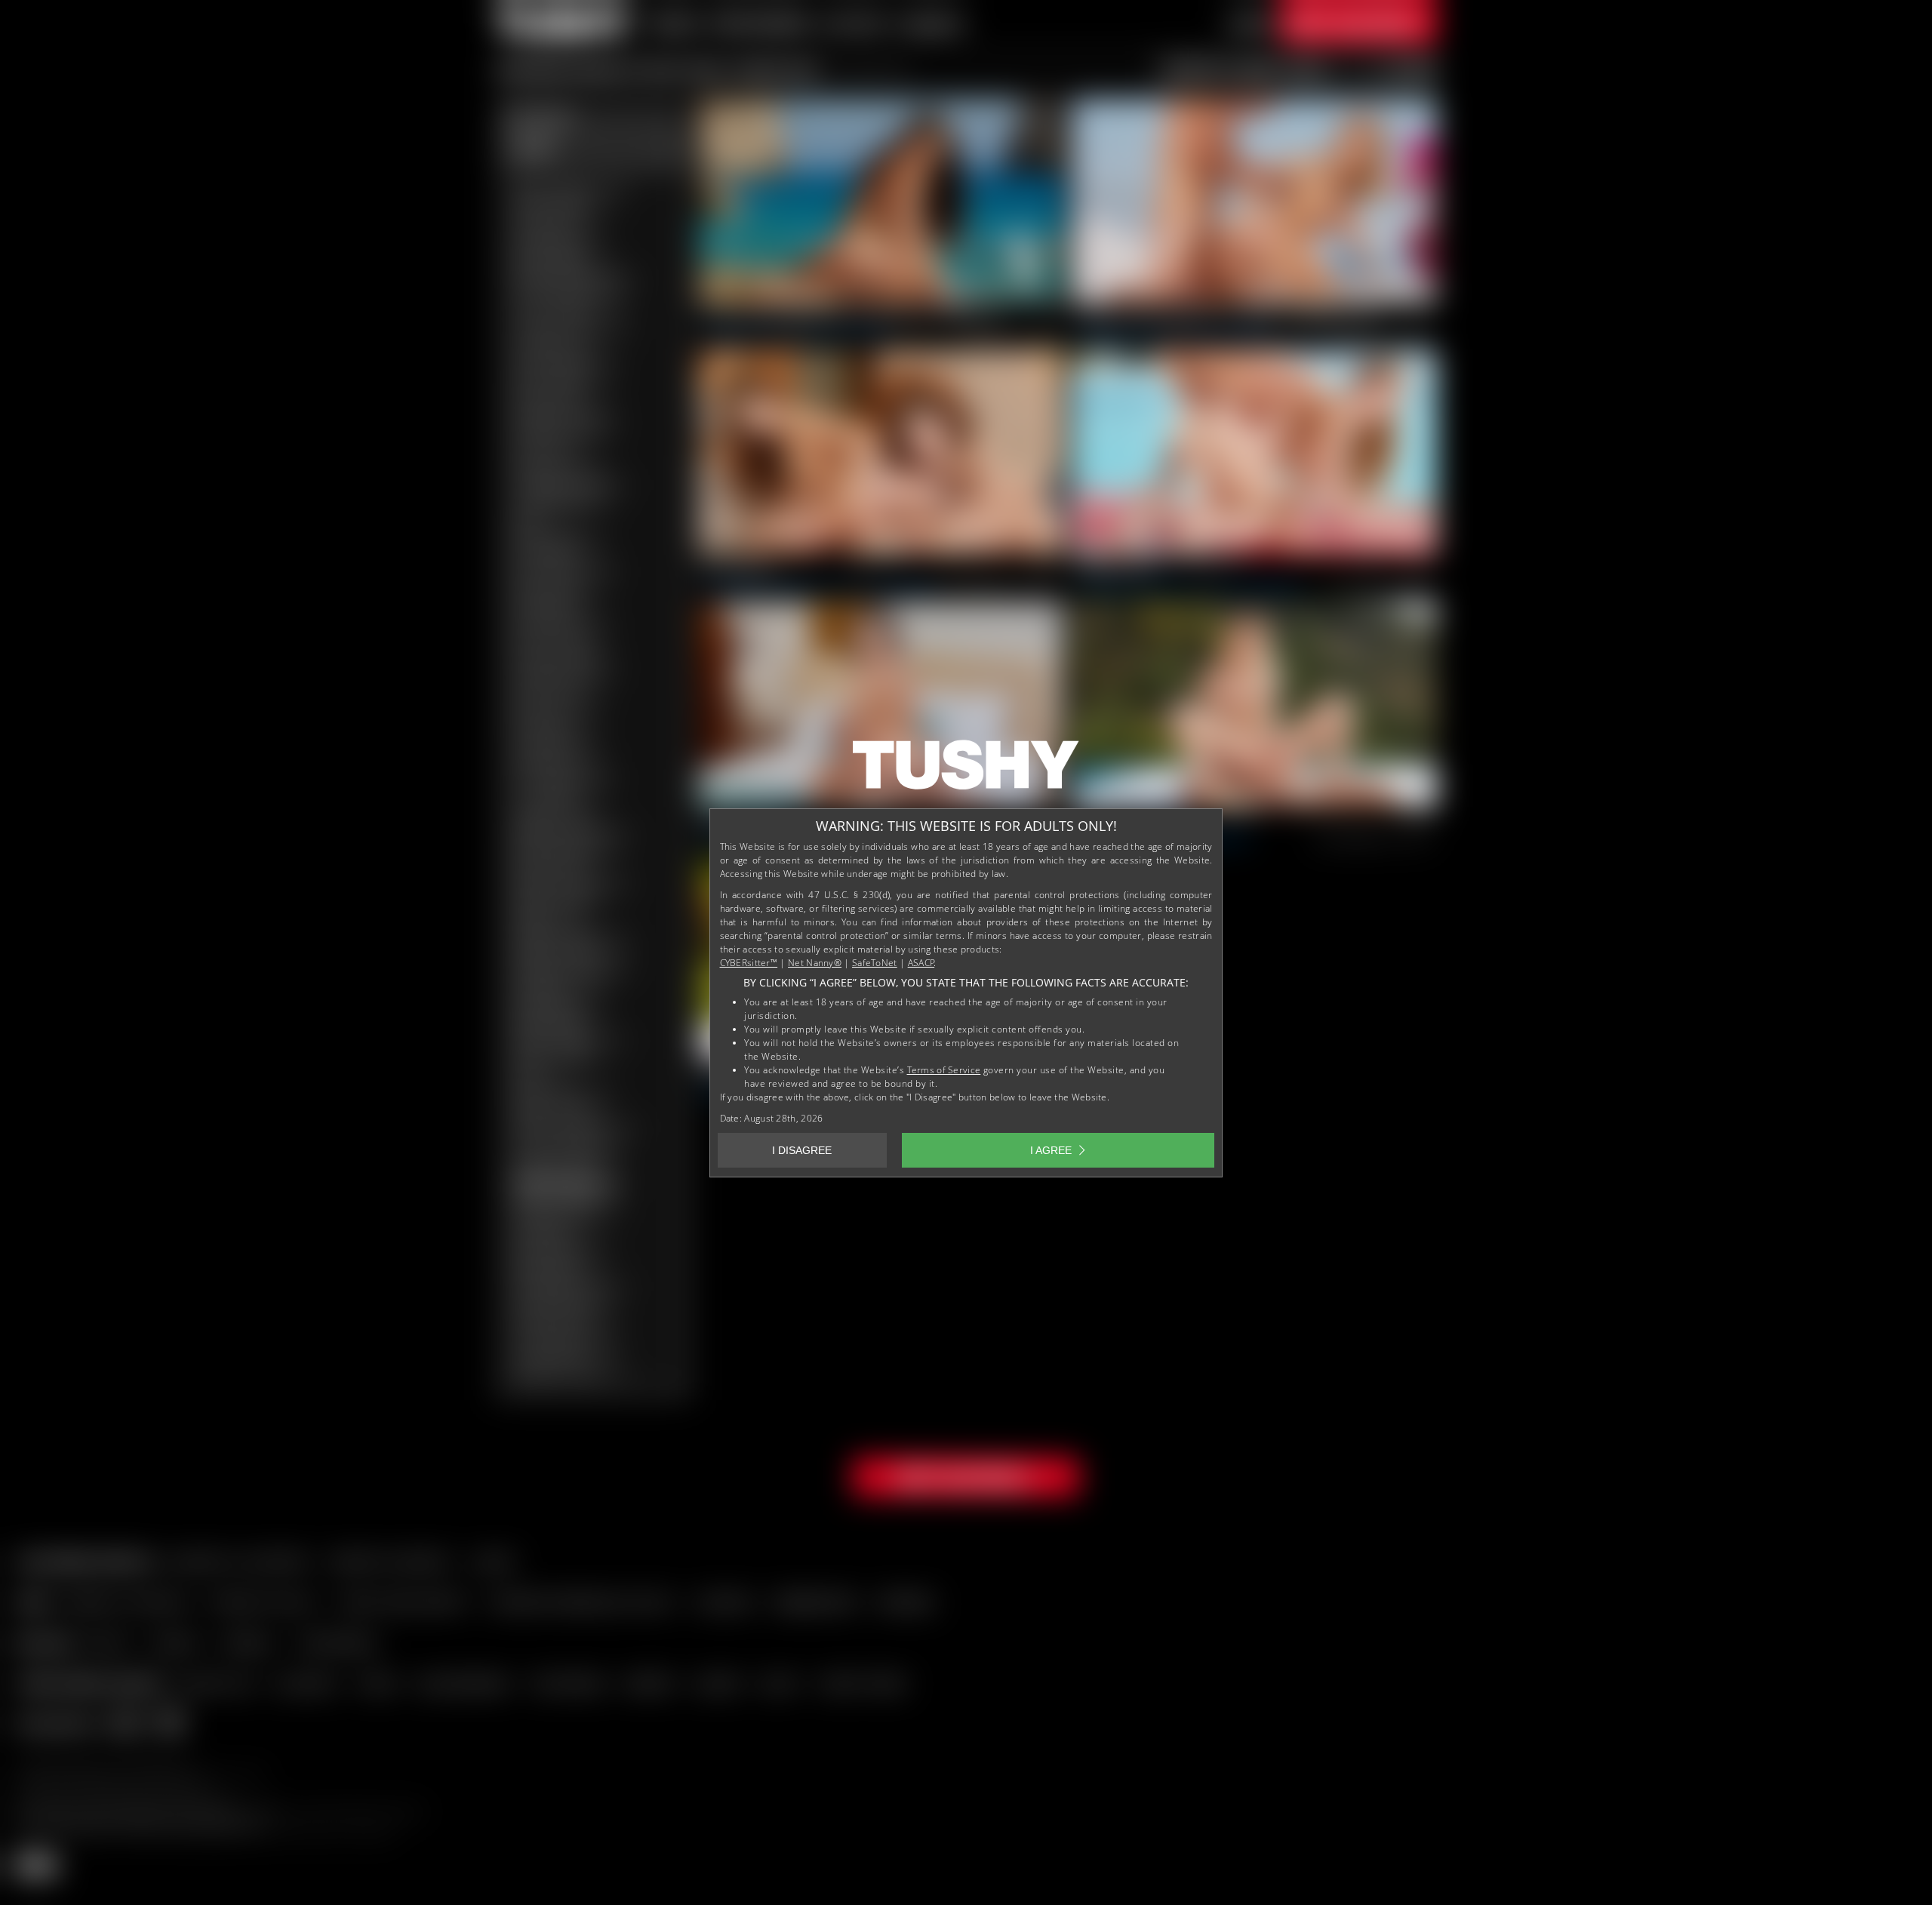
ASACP (921, 963)
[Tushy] (966, 770)
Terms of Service (944, 1070)
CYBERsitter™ (749, 963)
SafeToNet (875, 963)
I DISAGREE (802, 1150)
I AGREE (1051, 1150)
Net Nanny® (815, 963)
